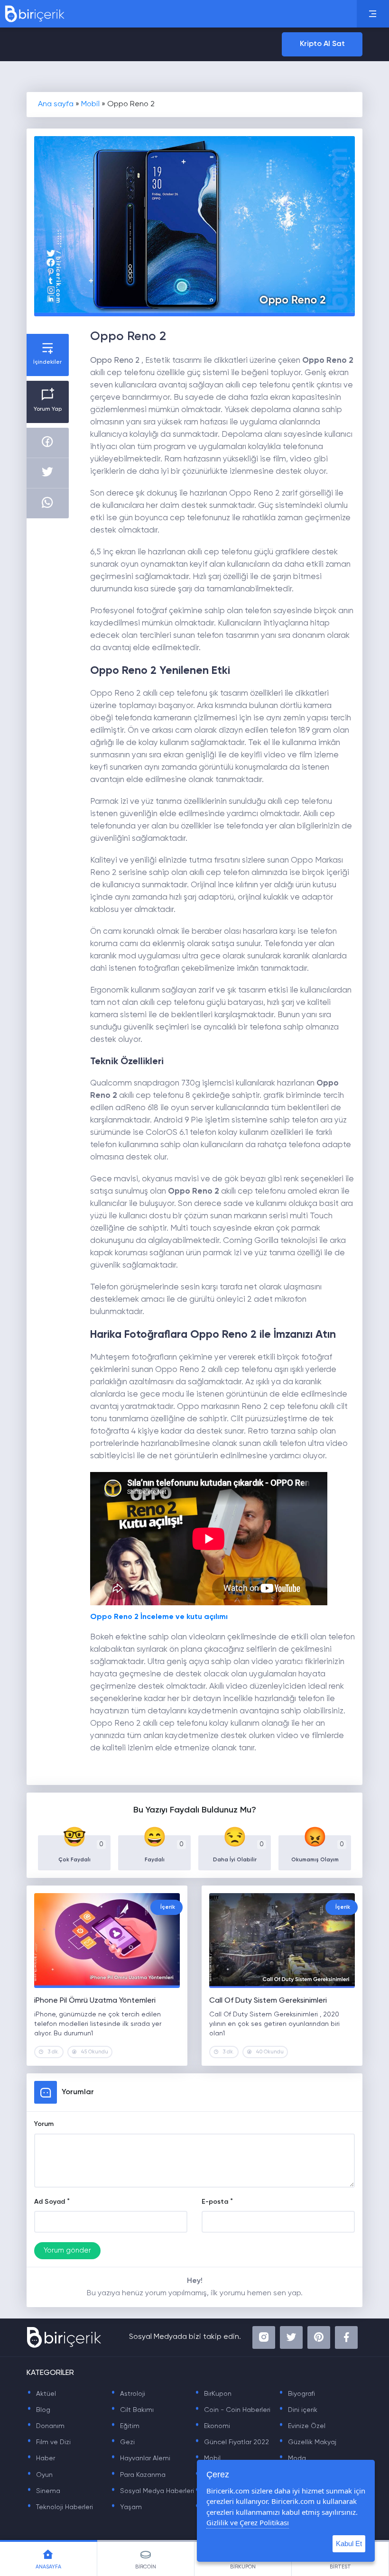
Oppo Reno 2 (115, 361)
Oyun (40, 2475)
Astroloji (128, 2394)
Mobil (90, 104)
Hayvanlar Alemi (140, 2458)
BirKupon (213, 2394)
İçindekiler (47, 362)
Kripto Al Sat (322, 44)
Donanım (46, 2426)
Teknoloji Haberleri (60, 2507)
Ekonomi (212, 2426)
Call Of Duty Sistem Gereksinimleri (268, 2001)
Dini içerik (298, 2410)
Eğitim (125, 2426)
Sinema (43, 2491)
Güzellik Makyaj (307, 2442)
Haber (41, 2458)
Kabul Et (349, 2544)
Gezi (123, 2442)
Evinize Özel (302, 2426)
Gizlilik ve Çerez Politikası (248, 2522)
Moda (292, 2458)
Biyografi (297, 2394)
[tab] (49, 2558)
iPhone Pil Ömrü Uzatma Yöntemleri (95, 2001)
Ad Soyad (50, 2202)
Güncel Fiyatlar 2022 (232, 2442)
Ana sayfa (56, 104)
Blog (38, 2410)
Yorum (44, 2124)
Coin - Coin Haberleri (232, 2410)
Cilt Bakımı (132, 2410)
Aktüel (41, 2394)
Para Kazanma (138, 2475)
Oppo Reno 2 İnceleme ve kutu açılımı (159, 1617)
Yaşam (126, 2507)
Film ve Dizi (49, 2442)
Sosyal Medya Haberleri (152, 2491)
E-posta (215, 2202)
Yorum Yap (48, 409)
